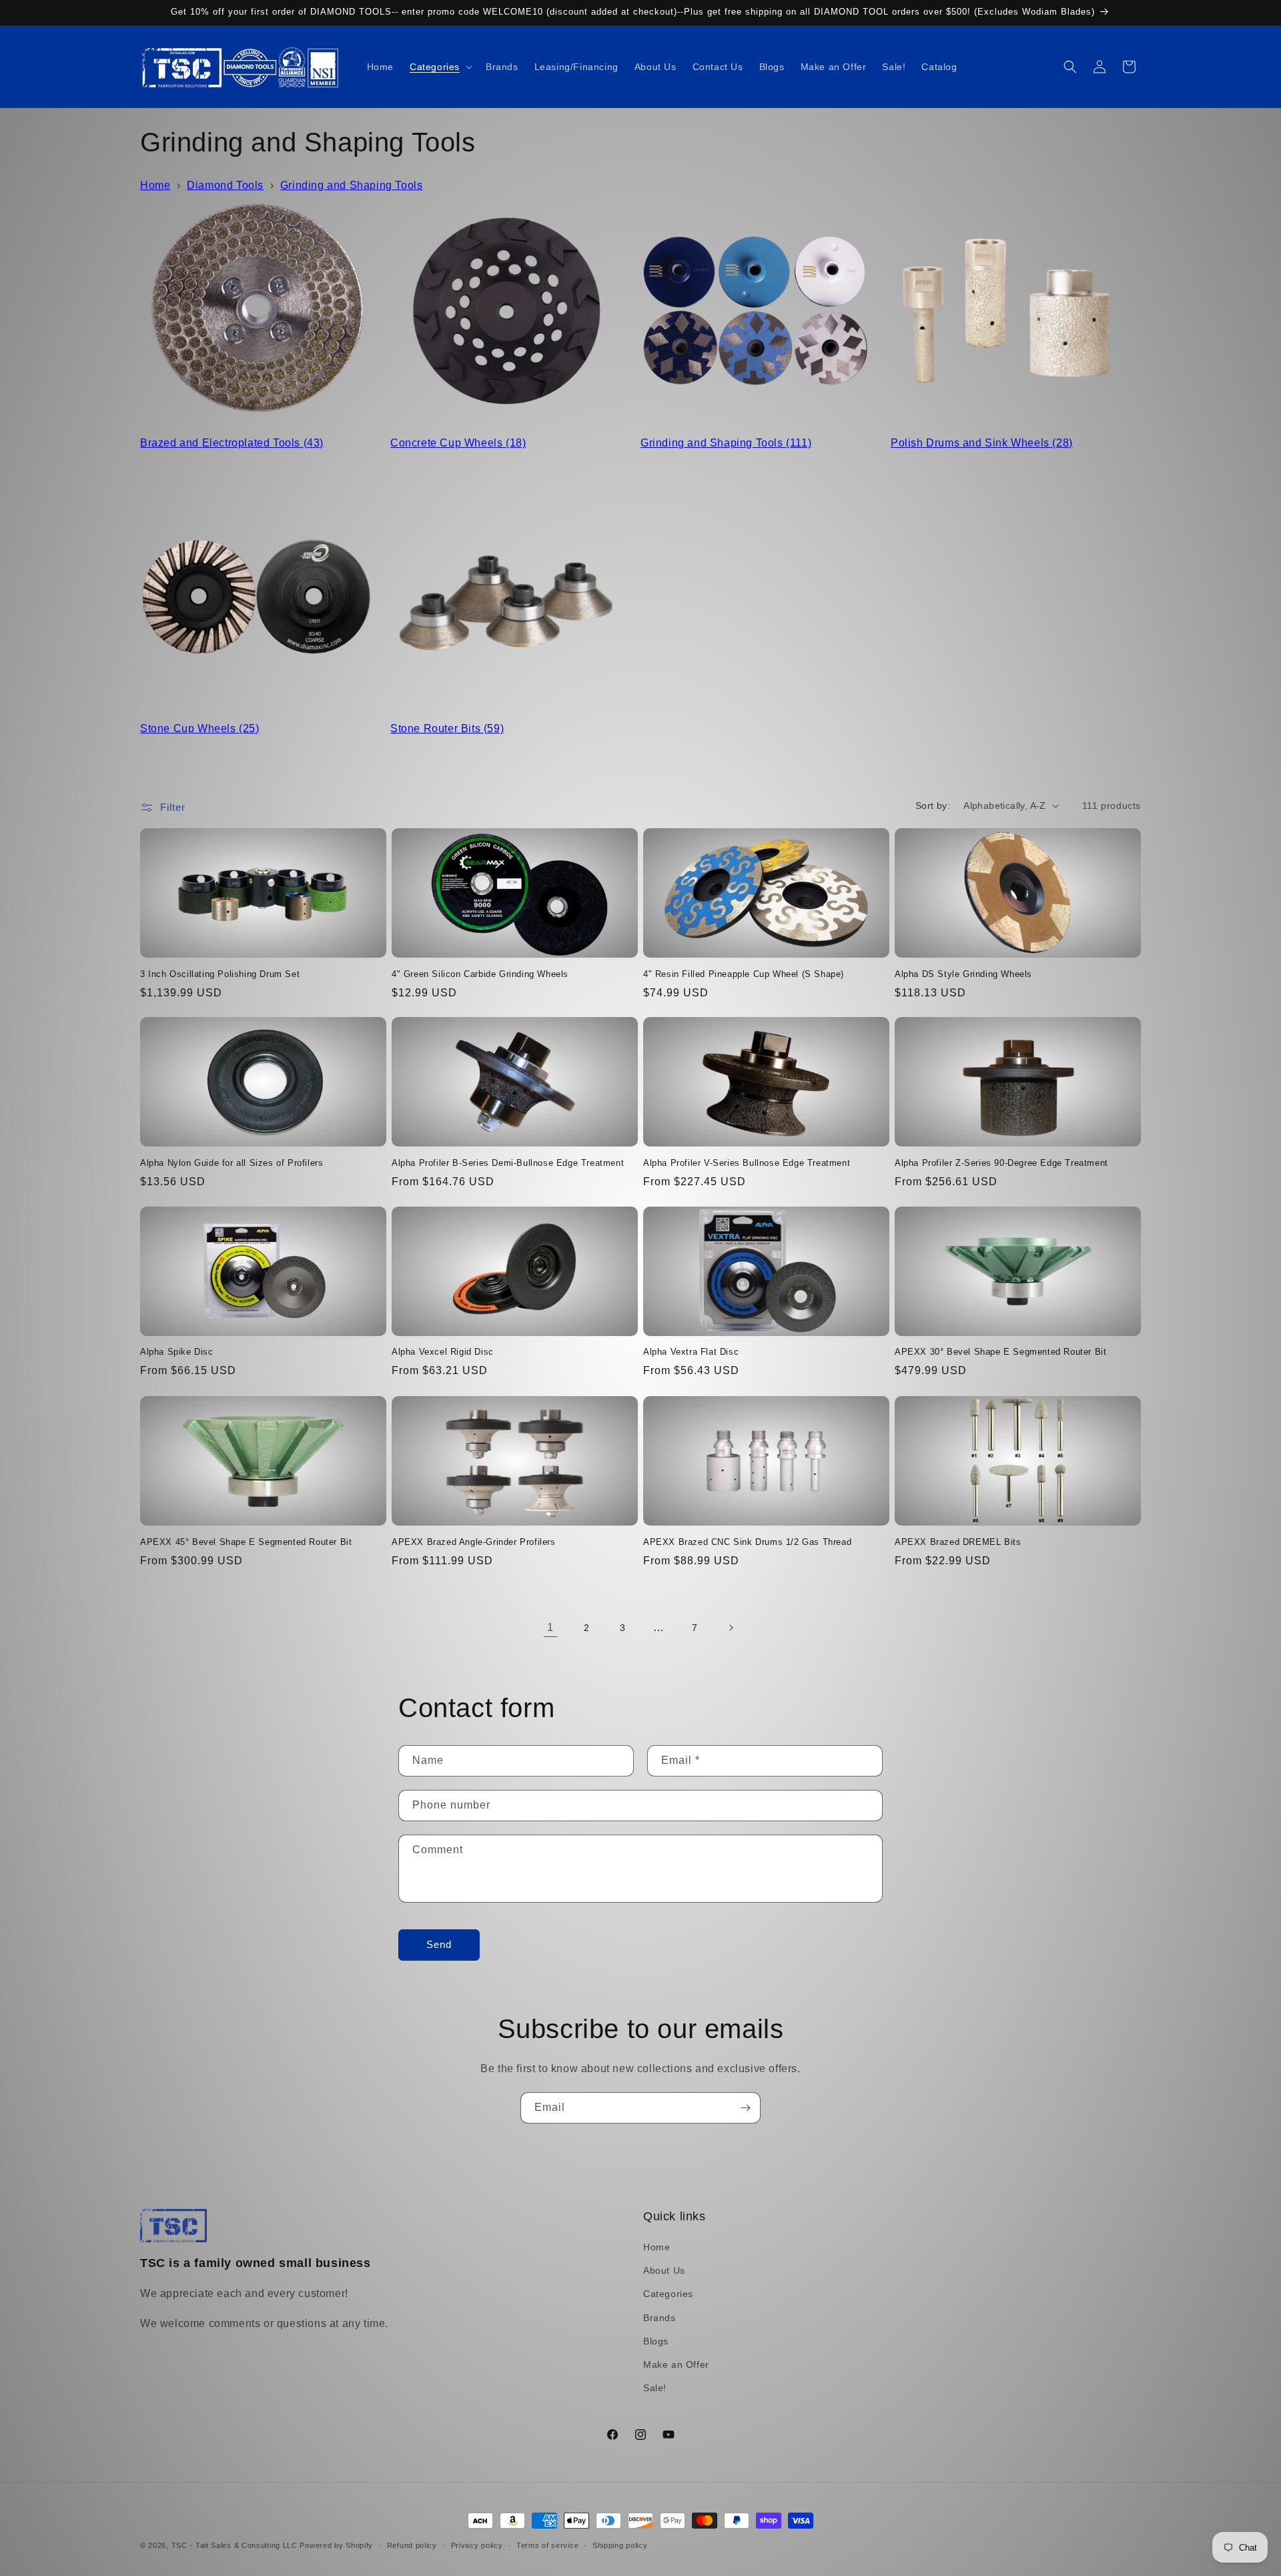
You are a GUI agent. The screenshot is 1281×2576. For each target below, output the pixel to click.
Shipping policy (620, 2545)
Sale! (655, 2388)
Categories (668, 2294)
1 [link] (550, 1627)
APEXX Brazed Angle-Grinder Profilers (474, 1541)
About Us (664, 2270)
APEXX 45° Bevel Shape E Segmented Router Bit (246, 1541)
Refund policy (412, 2545)
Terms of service (547, 2545)
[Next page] (731, 1628)
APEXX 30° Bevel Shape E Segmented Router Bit (1000, 1352)
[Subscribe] (745, 2108)
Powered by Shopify (336, 2545)
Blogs (656, 2341)
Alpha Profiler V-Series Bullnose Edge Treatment (747, 1163)
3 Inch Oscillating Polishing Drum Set (220, 973)
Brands (660, 2318)
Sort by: (933, 806)
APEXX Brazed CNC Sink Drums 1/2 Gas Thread (747, 1541)
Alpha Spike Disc (177, 1352)
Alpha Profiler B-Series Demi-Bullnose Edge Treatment (508, 1163)
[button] (440, 67)
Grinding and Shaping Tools (352, 185)
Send (439, 1945)
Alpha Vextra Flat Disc (691, 1352)
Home (155, 185)
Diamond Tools (225, 185)
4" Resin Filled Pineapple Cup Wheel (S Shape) (744, 973)
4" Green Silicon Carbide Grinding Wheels (480, 973)
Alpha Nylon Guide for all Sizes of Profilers (232, 1163)
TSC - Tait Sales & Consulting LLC (235, 2545)
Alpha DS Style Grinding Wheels (963, 973)
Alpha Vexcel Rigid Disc (443, 1352)
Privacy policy (477, 2545)
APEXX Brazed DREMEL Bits (958, 1541)
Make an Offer (676, 2364)
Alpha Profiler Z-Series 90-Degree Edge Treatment (1001, 1163)
